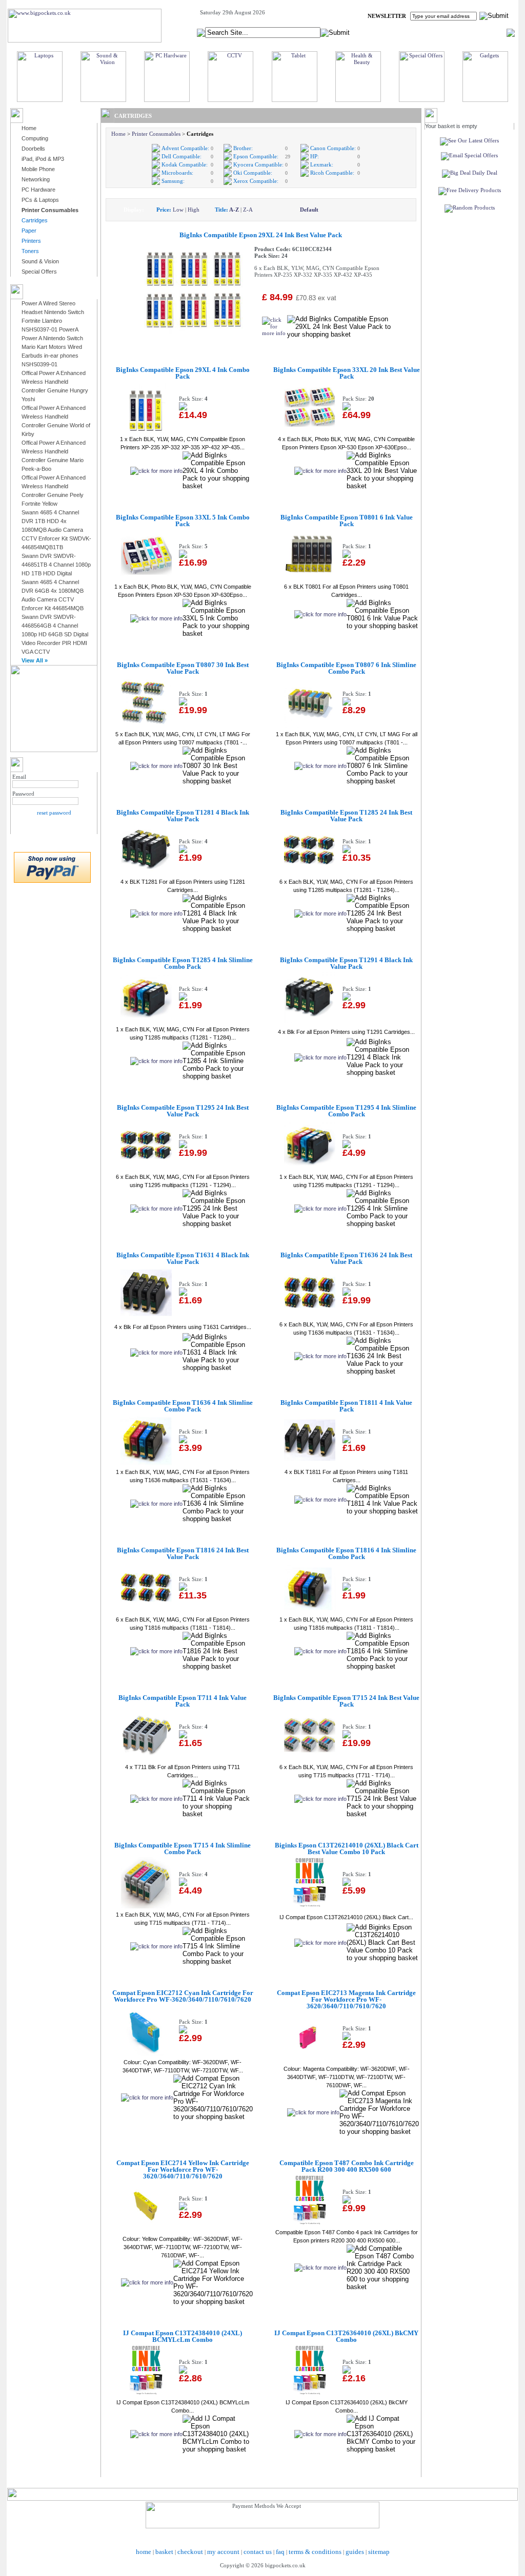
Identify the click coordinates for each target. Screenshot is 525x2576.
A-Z (234, 210)
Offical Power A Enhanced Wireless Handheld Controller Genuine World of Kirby (56, 421)
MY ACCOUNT (420, 32)
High (194, 210)
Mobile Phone (38, 169)
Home (29, 128)
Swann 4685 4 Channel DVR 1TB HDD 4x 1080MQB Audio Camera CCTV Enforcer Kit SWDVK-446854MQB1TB (56, 530)
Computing (35, 138)
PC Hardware (38, 190)
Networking (36, 179)
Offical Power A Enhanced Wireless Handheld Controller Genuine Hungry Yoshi (55, 386)
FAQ (455, 32)
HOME (383, 32)
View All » (35, 660)
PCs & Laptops (40, 200)
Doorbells (33, 149)
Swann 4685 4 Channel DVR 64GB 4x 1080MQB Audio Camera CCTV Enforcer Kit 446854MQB (53, 595)
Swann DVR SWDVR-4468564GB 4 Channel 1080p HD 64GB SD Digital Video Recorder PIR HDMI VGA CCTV (55, 634)
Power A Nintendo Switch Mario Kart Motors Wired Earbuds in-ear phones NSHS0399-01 (52, 351)
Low (178, 210)
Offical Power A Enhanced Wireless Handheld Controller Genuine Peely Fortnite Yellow (54, 491)
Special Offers (39, 272)
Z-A (248, 210)
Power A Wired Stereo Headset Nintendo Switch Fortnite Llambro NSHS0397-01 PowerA (53, 316)
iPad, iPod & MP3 (43, 159)
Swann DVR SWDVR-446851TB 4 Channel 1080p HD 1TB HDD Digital (56, 565)
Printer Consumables (156, 134)
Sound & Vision (40, 261)
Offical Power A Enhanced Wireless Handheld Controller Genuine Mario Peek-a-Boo (54, 456)
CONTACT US (488, 32)
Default (309, 210)
